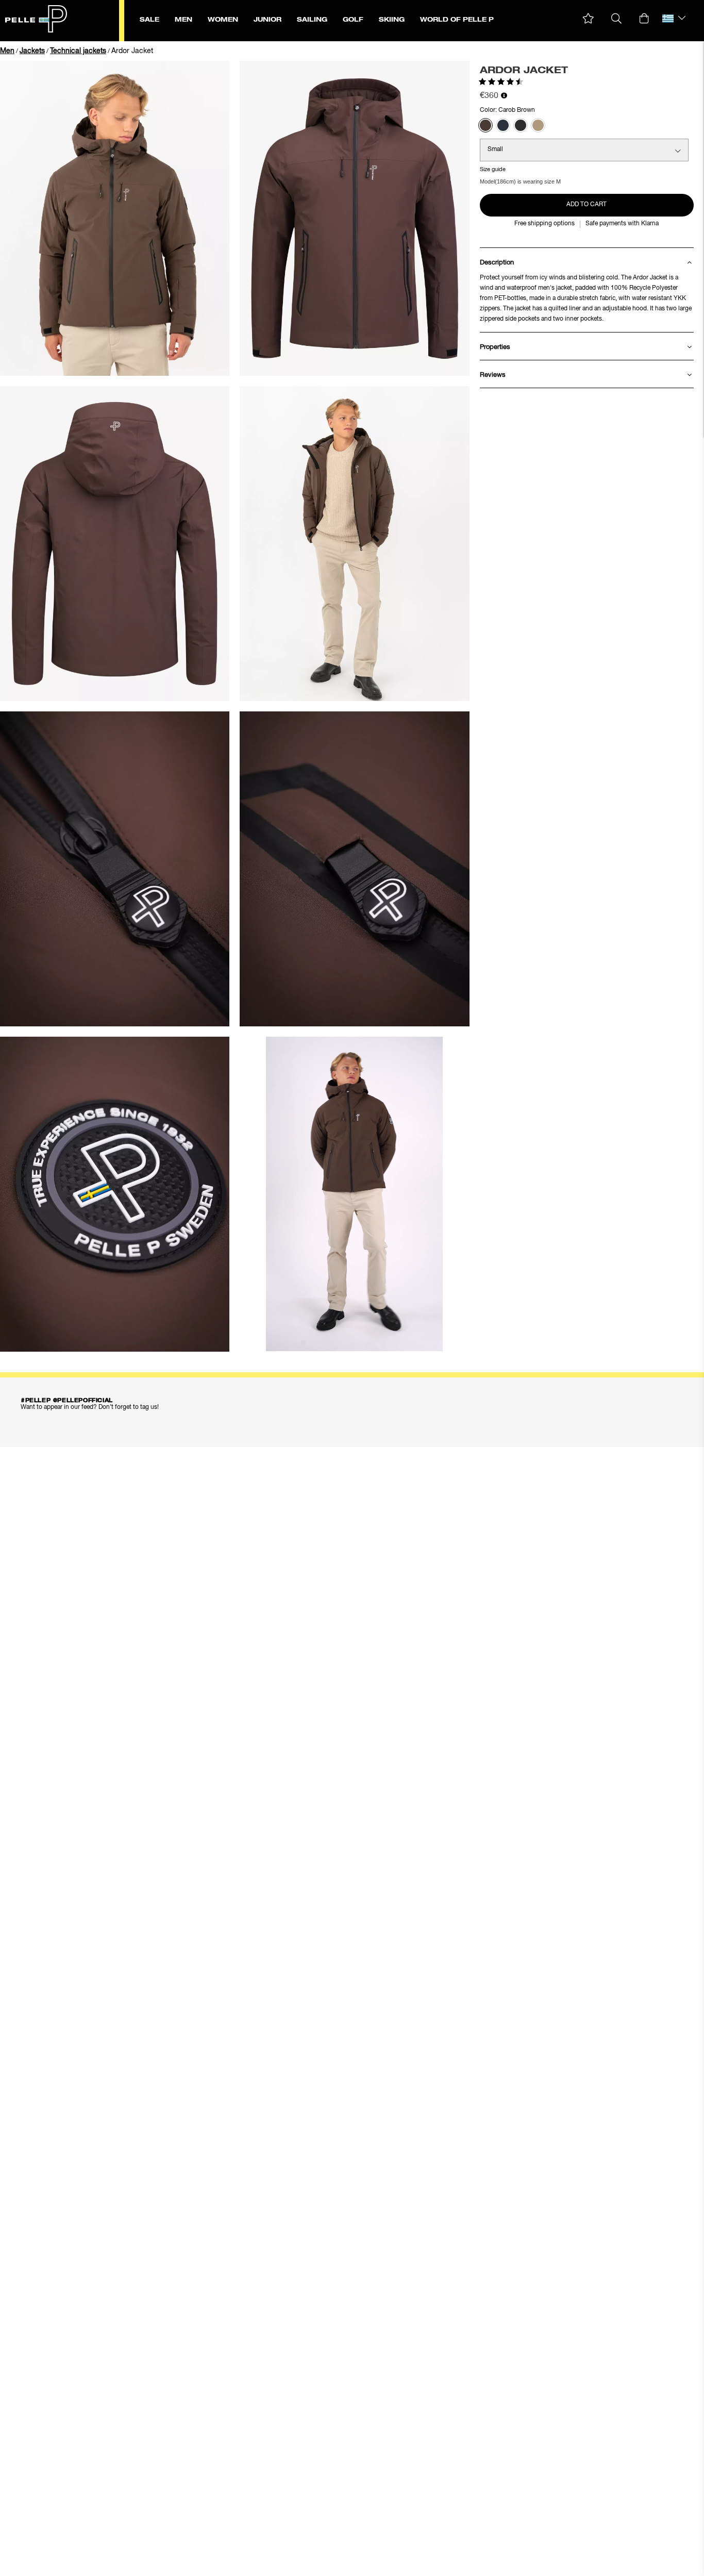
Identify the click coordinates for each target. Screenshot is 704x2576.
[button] (588, 19)
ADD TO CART (586, 205)
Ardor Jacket (132, 51)
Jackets (32, 51)
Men (7, 51)
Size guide (493, 169)
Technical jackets (78, 51)
